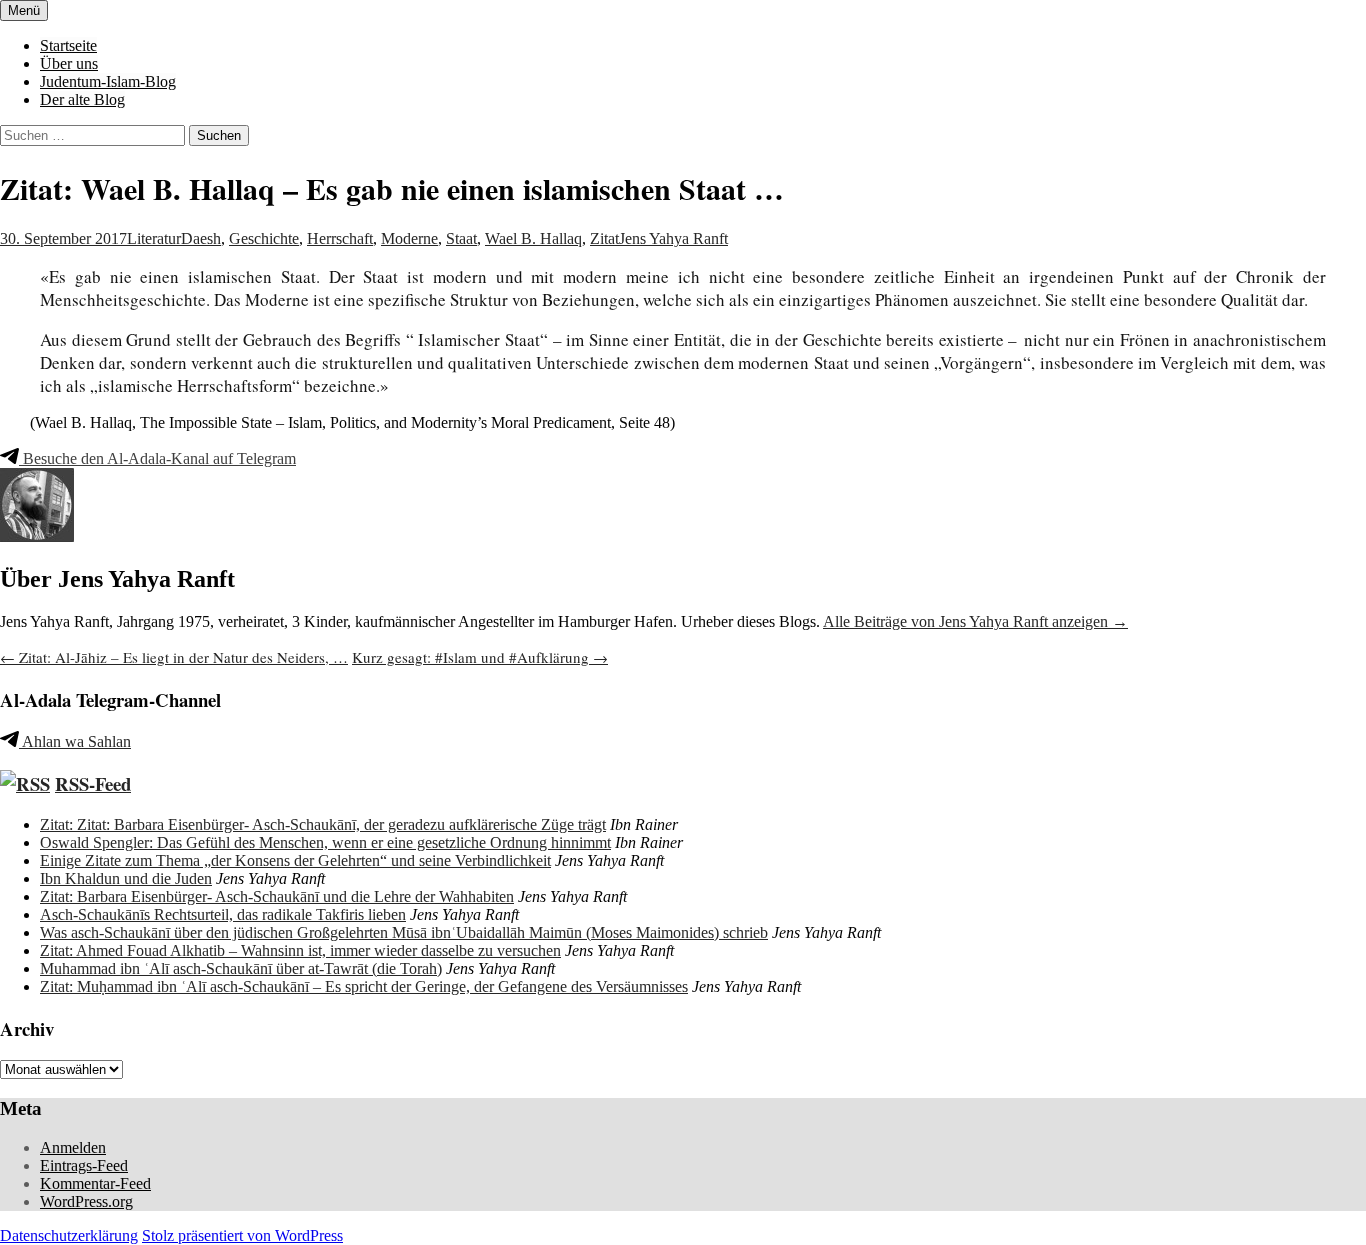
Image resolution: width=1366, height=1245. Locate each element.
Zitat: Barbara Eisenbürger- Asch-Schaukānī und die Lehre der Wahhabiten (277, 896)
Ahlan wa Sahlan (75, 741)
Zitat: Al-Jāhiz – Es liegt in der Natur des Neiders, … (174, 657)
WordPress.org (86, 1201)
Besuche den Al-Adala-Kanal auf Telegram (157, 458)
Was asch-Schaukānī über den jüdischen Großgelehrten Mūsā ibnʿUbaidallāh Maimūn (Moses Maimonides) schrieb (404, 932)
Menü (24, 10)
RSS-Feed (93, 783)
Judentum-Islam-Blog (108, 81)
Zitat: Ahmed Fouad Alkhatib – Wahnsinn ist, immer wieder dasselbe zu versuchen (300, 950)
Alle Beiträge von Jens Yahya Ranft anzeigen (975, 621)
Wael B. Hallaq (533, 238)
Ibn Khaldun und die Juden (126, 878)
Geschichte (264, 238)
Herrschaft (340, 238)
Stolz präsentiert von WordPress (242, 1235)
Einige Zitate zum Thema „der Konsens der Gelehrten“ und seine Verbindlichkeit (295, 860)
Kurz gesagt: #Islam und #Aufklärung (480, 657)
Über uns (69, 63)
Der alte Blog (82, 99)
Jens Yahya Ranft (673, 238)
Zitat (604, 238)
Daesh (201, 238)
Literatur (154, 238)
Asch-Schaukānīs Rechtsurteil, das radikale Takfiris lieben (223, 914)
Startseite (68, 45)
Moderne (409, 238)
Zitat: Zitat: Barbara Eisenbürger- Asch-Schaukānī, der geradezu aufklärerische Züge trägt (323, 824)
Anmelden (73, 1147)
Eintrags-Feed (84, 1165)
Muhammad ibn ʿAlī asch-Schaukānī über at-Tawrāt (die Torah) (241, 968)
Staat (461, 238)
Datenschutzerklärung (69, 1235)
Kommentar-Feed (95, 1183)
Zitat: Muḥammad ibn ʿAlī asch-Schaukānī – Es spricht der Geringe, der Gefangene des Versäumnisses (364, 986)
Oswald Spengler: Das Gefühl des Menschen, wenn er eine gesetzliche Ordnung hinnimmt (325, 842)
